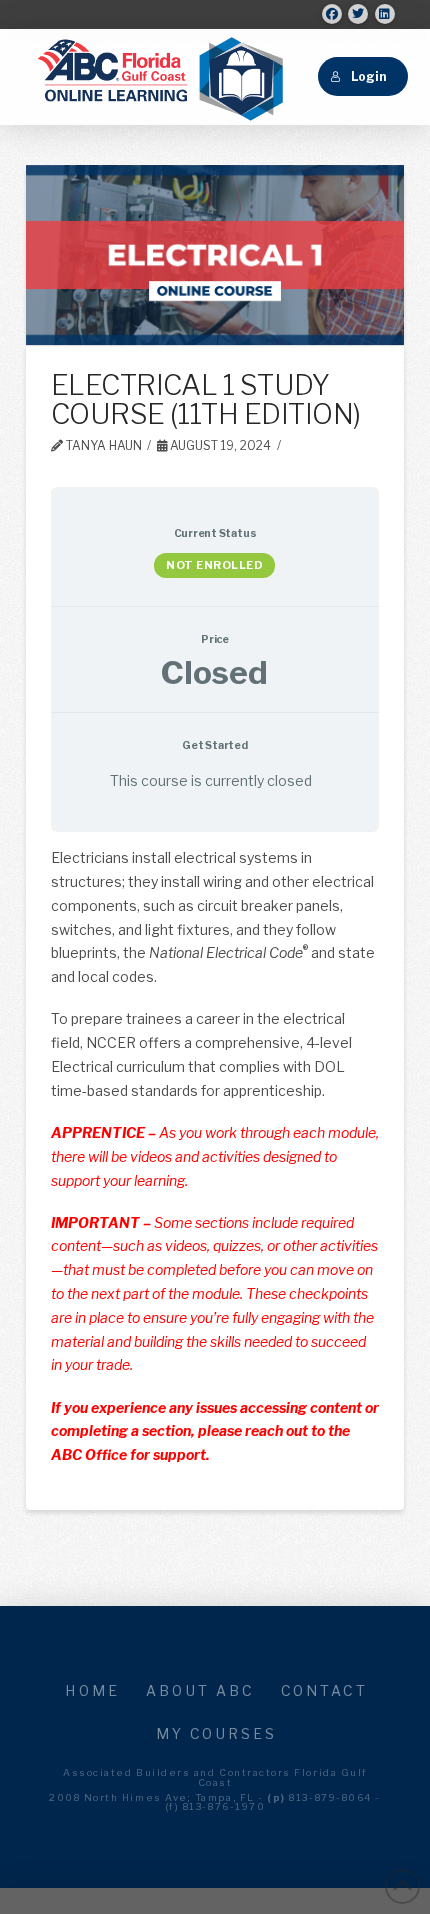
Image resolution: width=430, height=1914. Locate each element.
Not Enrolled (214, 565)
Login (368, 76)
